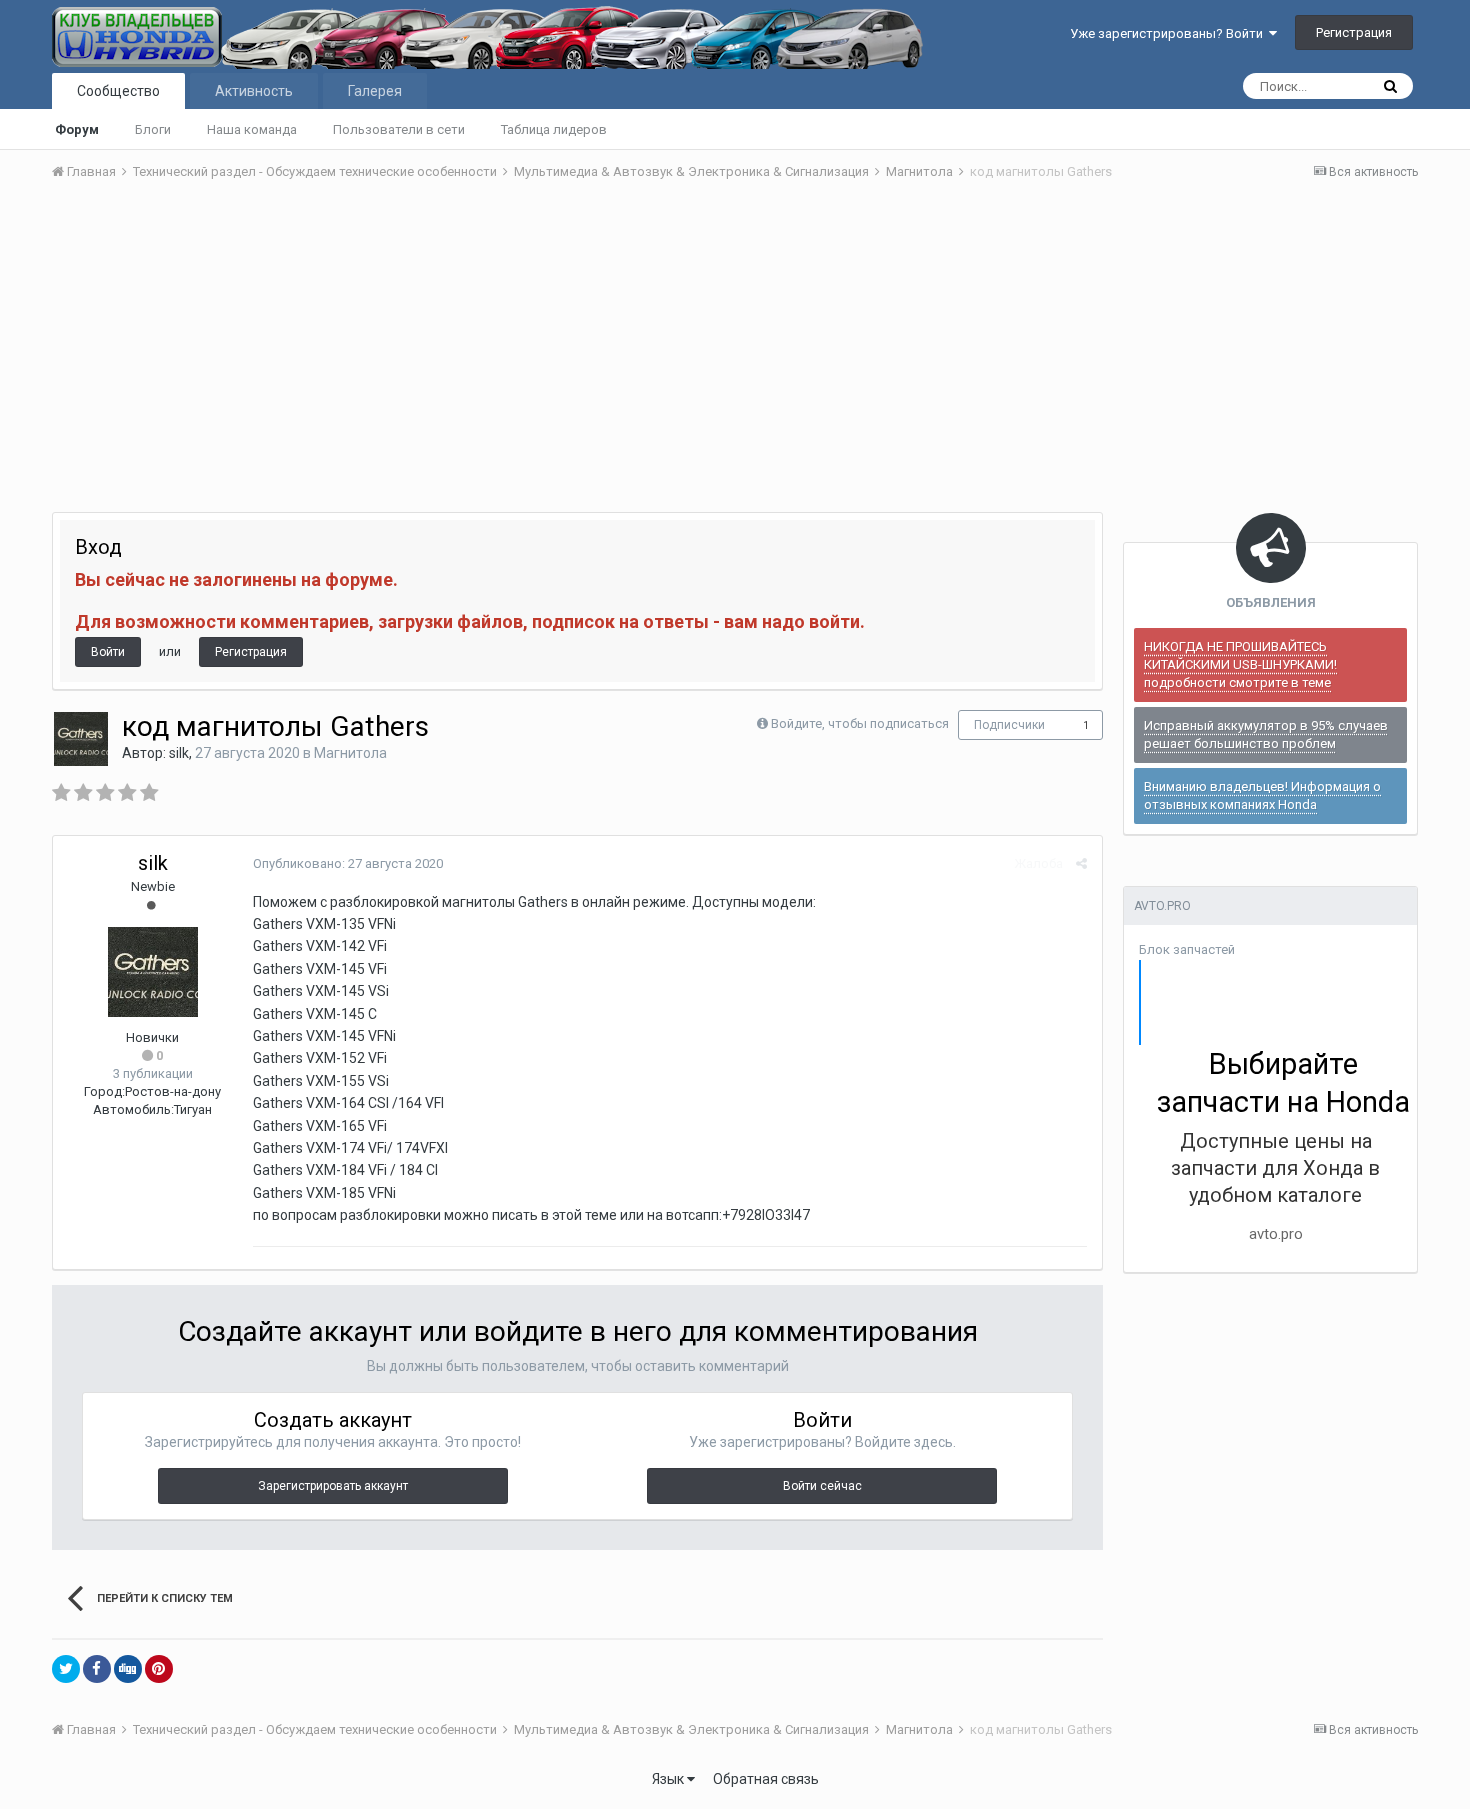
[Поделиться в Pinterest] (159, 1669)
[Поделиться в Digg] (128, 1669)
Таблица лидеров (554, 129)
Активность (254, 91)
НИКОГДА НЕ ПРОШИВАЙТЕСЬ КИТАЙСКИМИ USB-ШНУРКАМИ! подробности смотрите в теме (1240, 664)
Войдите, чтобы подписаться (860, 723)
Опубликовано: (348, 863)
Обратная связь (766, 1779)
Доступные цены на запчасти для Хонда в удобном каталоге (1275, 1168)
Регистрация (1354, 32)
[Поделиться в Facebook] (97, 1669)
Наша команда (252, 129)
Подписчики (1009, 725)
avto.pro (1276, 1234)
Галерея (375, 91)
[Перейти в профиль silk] (81, 739)
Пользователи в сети (399, 129)
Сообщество (118, 91)
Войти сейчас (822, 1486)
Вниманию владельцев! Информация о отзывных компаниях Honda (1262, 795)
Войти (108, 652)
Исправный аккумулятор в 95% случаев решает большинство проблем (1266, 734)
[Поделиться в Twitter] (66, 1669)
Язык (669, 1779)
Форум (77, 129)
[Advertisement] (735, 347)
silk (179, 753)
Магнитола (350, 753)
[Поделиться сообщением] (1081, 863)
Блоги (153, 129)
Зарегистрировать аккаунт (333, 1486)
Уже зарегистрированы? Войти (1169, 33)
